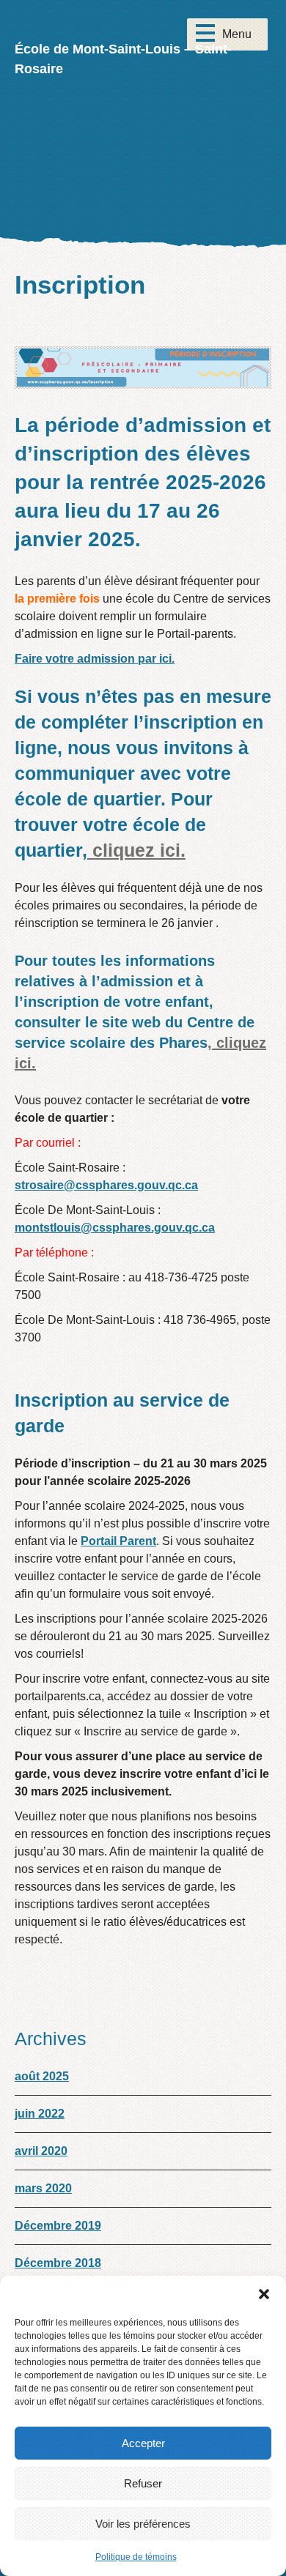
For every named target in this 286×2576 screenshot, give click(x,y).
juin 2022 (40, 2114)
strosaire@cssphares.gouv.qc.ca (106, 1185)
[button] (264, 2294)
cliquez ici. (136, 850)
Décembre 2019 (58, 2226)
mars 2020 (43, 2188)
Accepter (143, 2443)
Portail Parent (118, 1541)
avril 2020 (41, 2151)
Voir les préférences (143, 2524)
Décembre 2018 (58, 2263)
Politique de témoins (136, 2557)
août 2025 (42, 2076)
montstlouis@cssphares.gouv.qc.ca (115, 1228)
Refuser (143, 2483)
